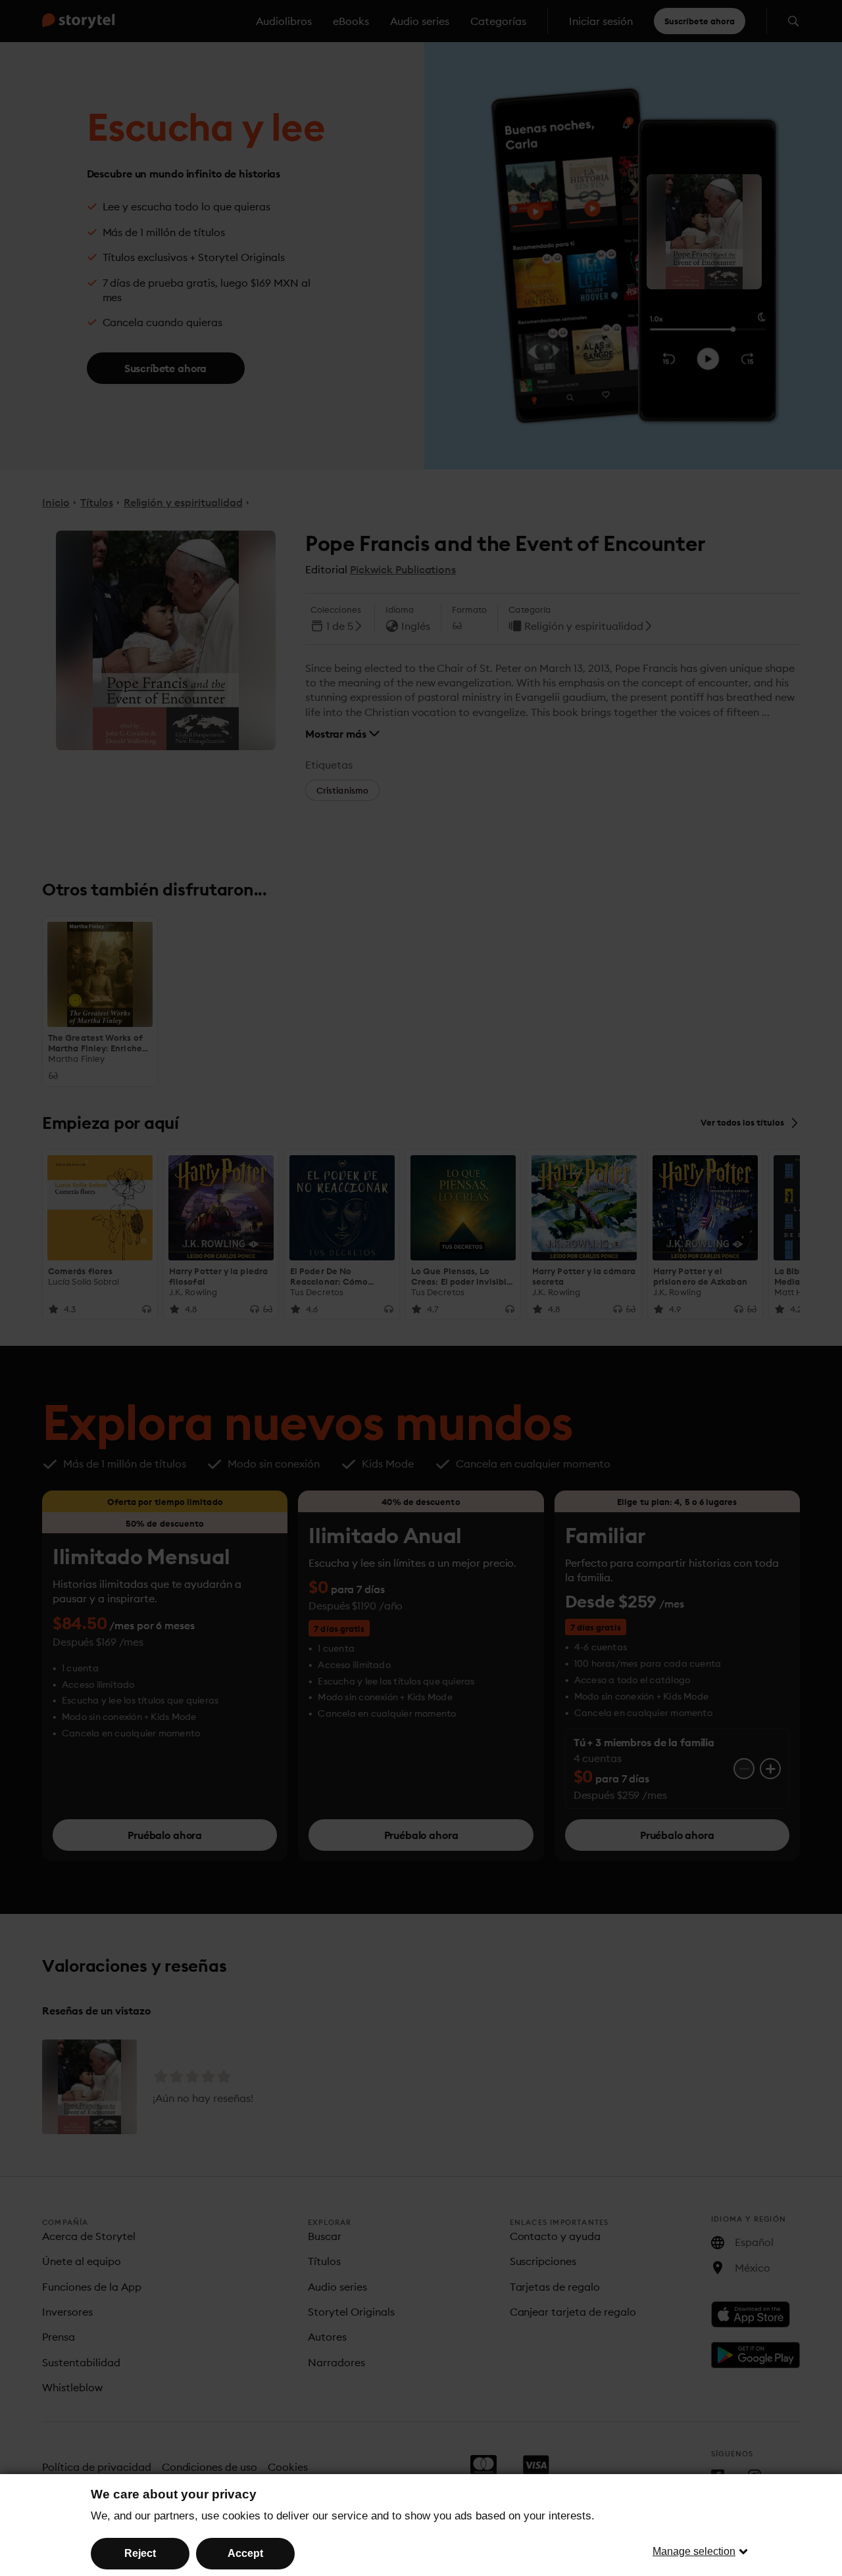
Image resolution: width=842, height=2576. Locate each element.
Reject (140, 2553)
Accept (245, 2553)
